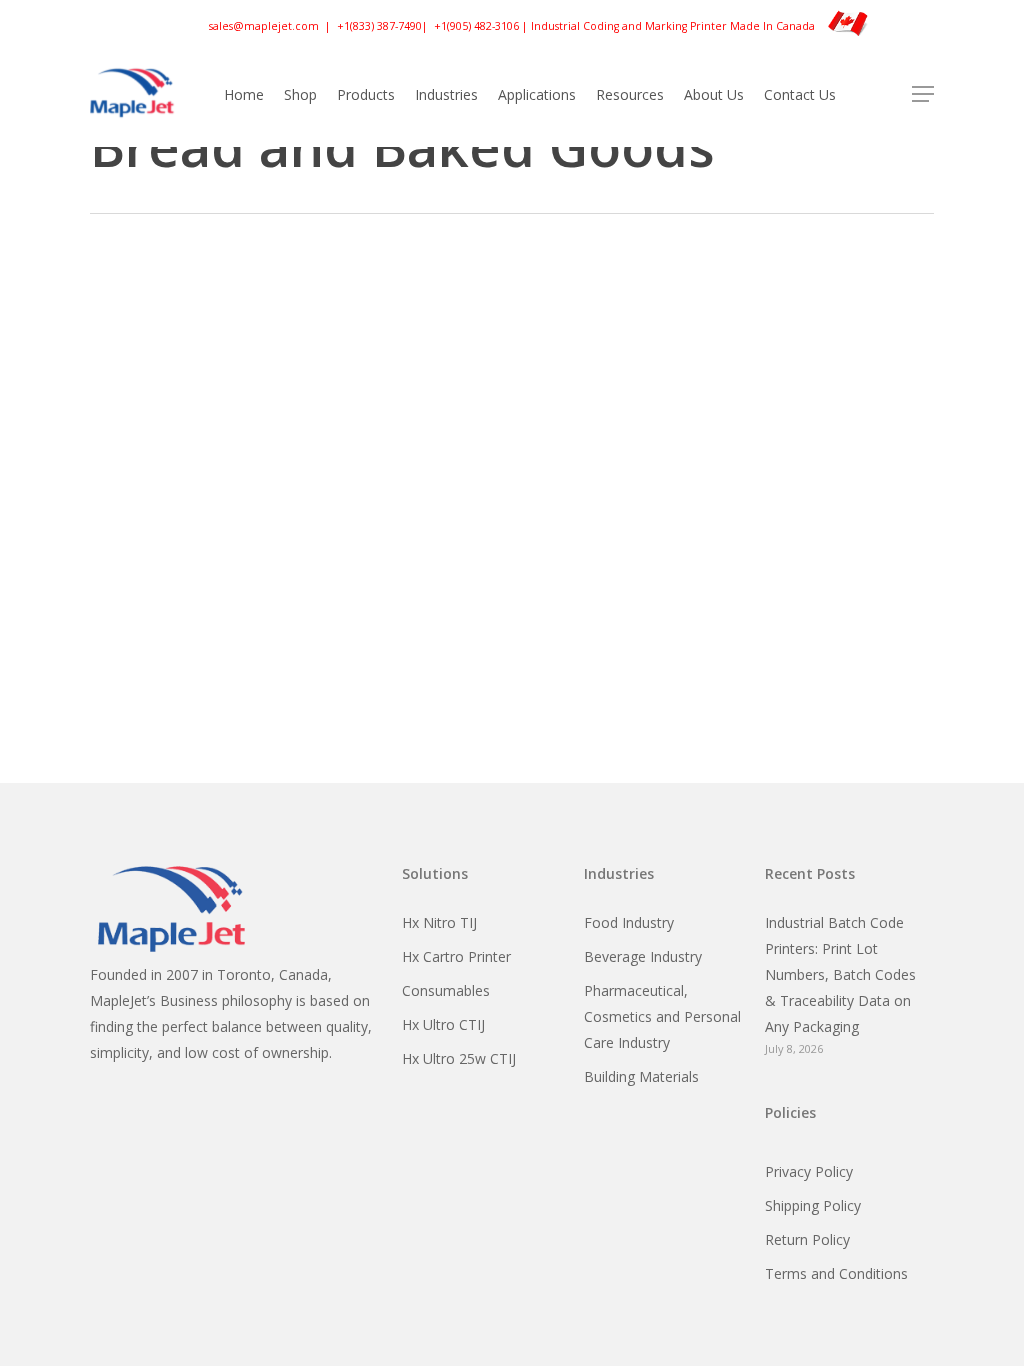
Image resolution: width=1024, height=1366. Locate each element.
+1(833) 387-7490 (379, 25)
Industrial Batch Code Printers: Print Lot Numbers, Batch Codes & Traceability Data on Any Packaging (840, 974)
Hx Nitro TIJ (439, 922)
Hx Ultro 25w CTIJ (459, 1058)
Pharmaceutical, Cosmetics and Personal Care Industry (662, 1016)
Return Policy (807, 1239)
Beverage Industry (643, 956)
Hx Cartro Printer (456, 956)
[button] (923, 94)
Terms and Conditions (836, 1273)
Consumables (446, 990)
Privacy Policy (809, 1171)
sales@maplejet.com (264, 25)
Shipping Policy (813, 1205)
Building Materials (641, 1076)
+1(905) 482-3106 (476, 25)
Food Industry (629, 922)
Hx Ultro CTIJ (443, 1024)
